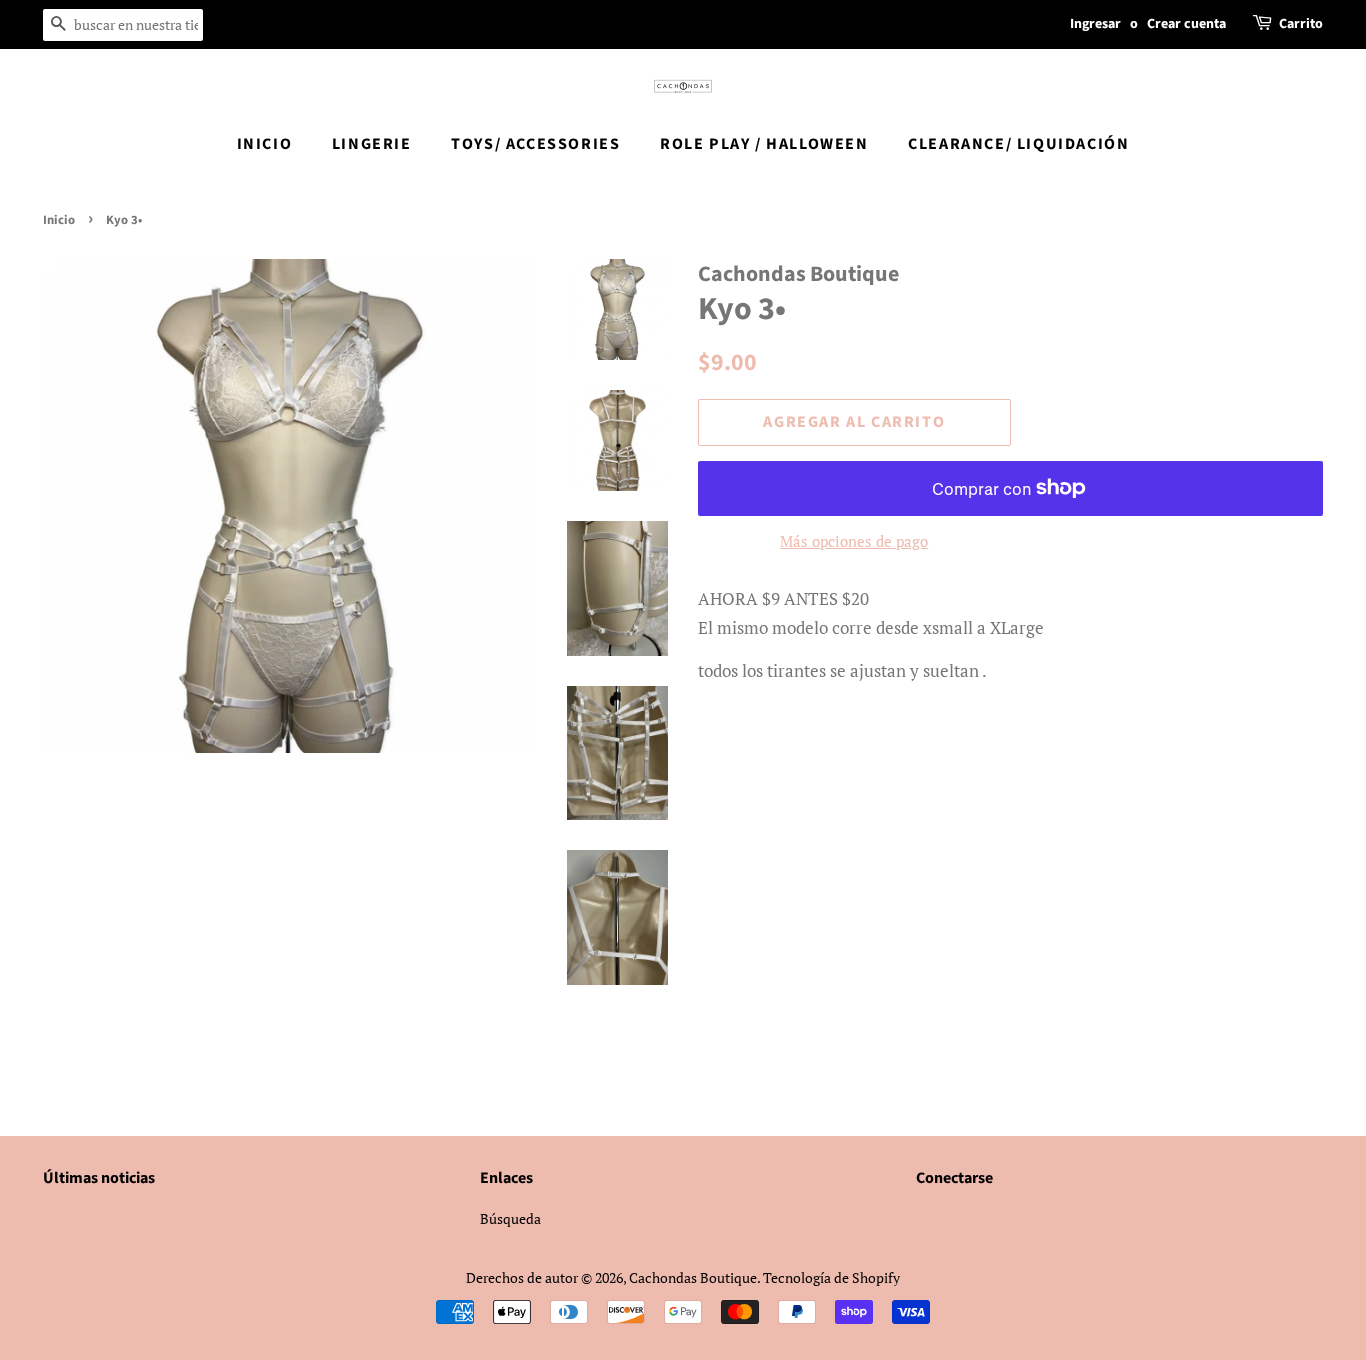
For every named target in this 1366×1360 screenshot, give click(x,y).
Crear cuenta (1186, 24)
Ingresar (1095, 24)
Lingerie (372, 144)
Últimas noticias (99, 1178)
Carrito (1301, 24)
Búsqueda (510, 1218)
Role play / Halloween (764, 144)
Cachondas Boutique (693, 1277)
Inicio (265, 144)
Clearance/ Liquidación (1018, 144)
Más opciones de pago (854, 541)
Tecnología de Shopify (831, 1277)
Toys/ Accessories (535, 144)
